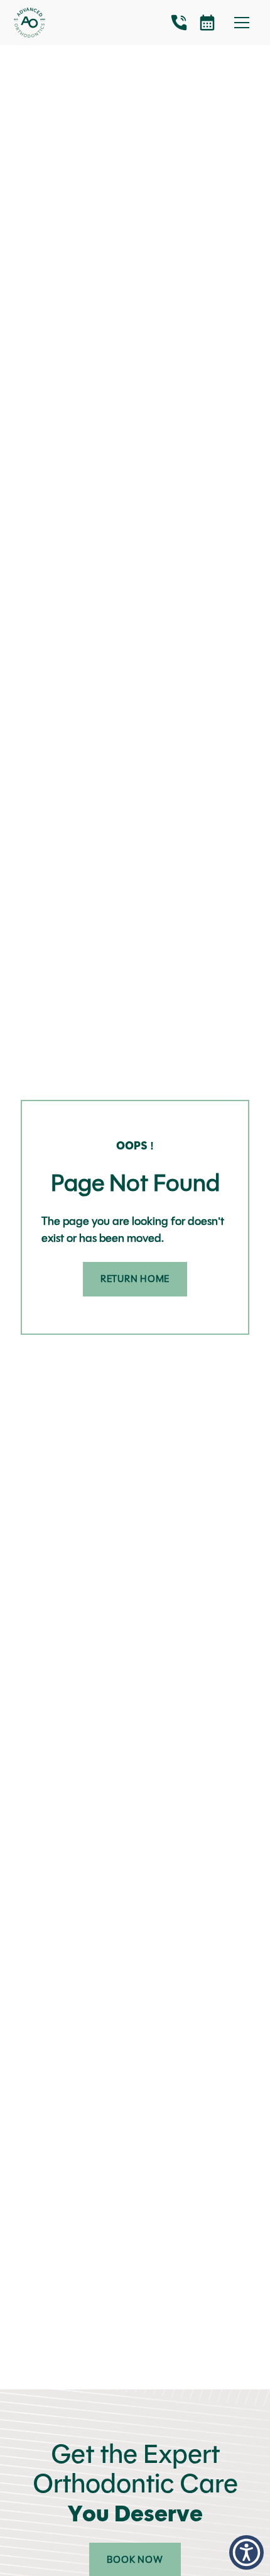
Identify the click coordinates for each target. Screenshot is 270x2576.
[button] (246, 2552)
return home (135, 1279)
